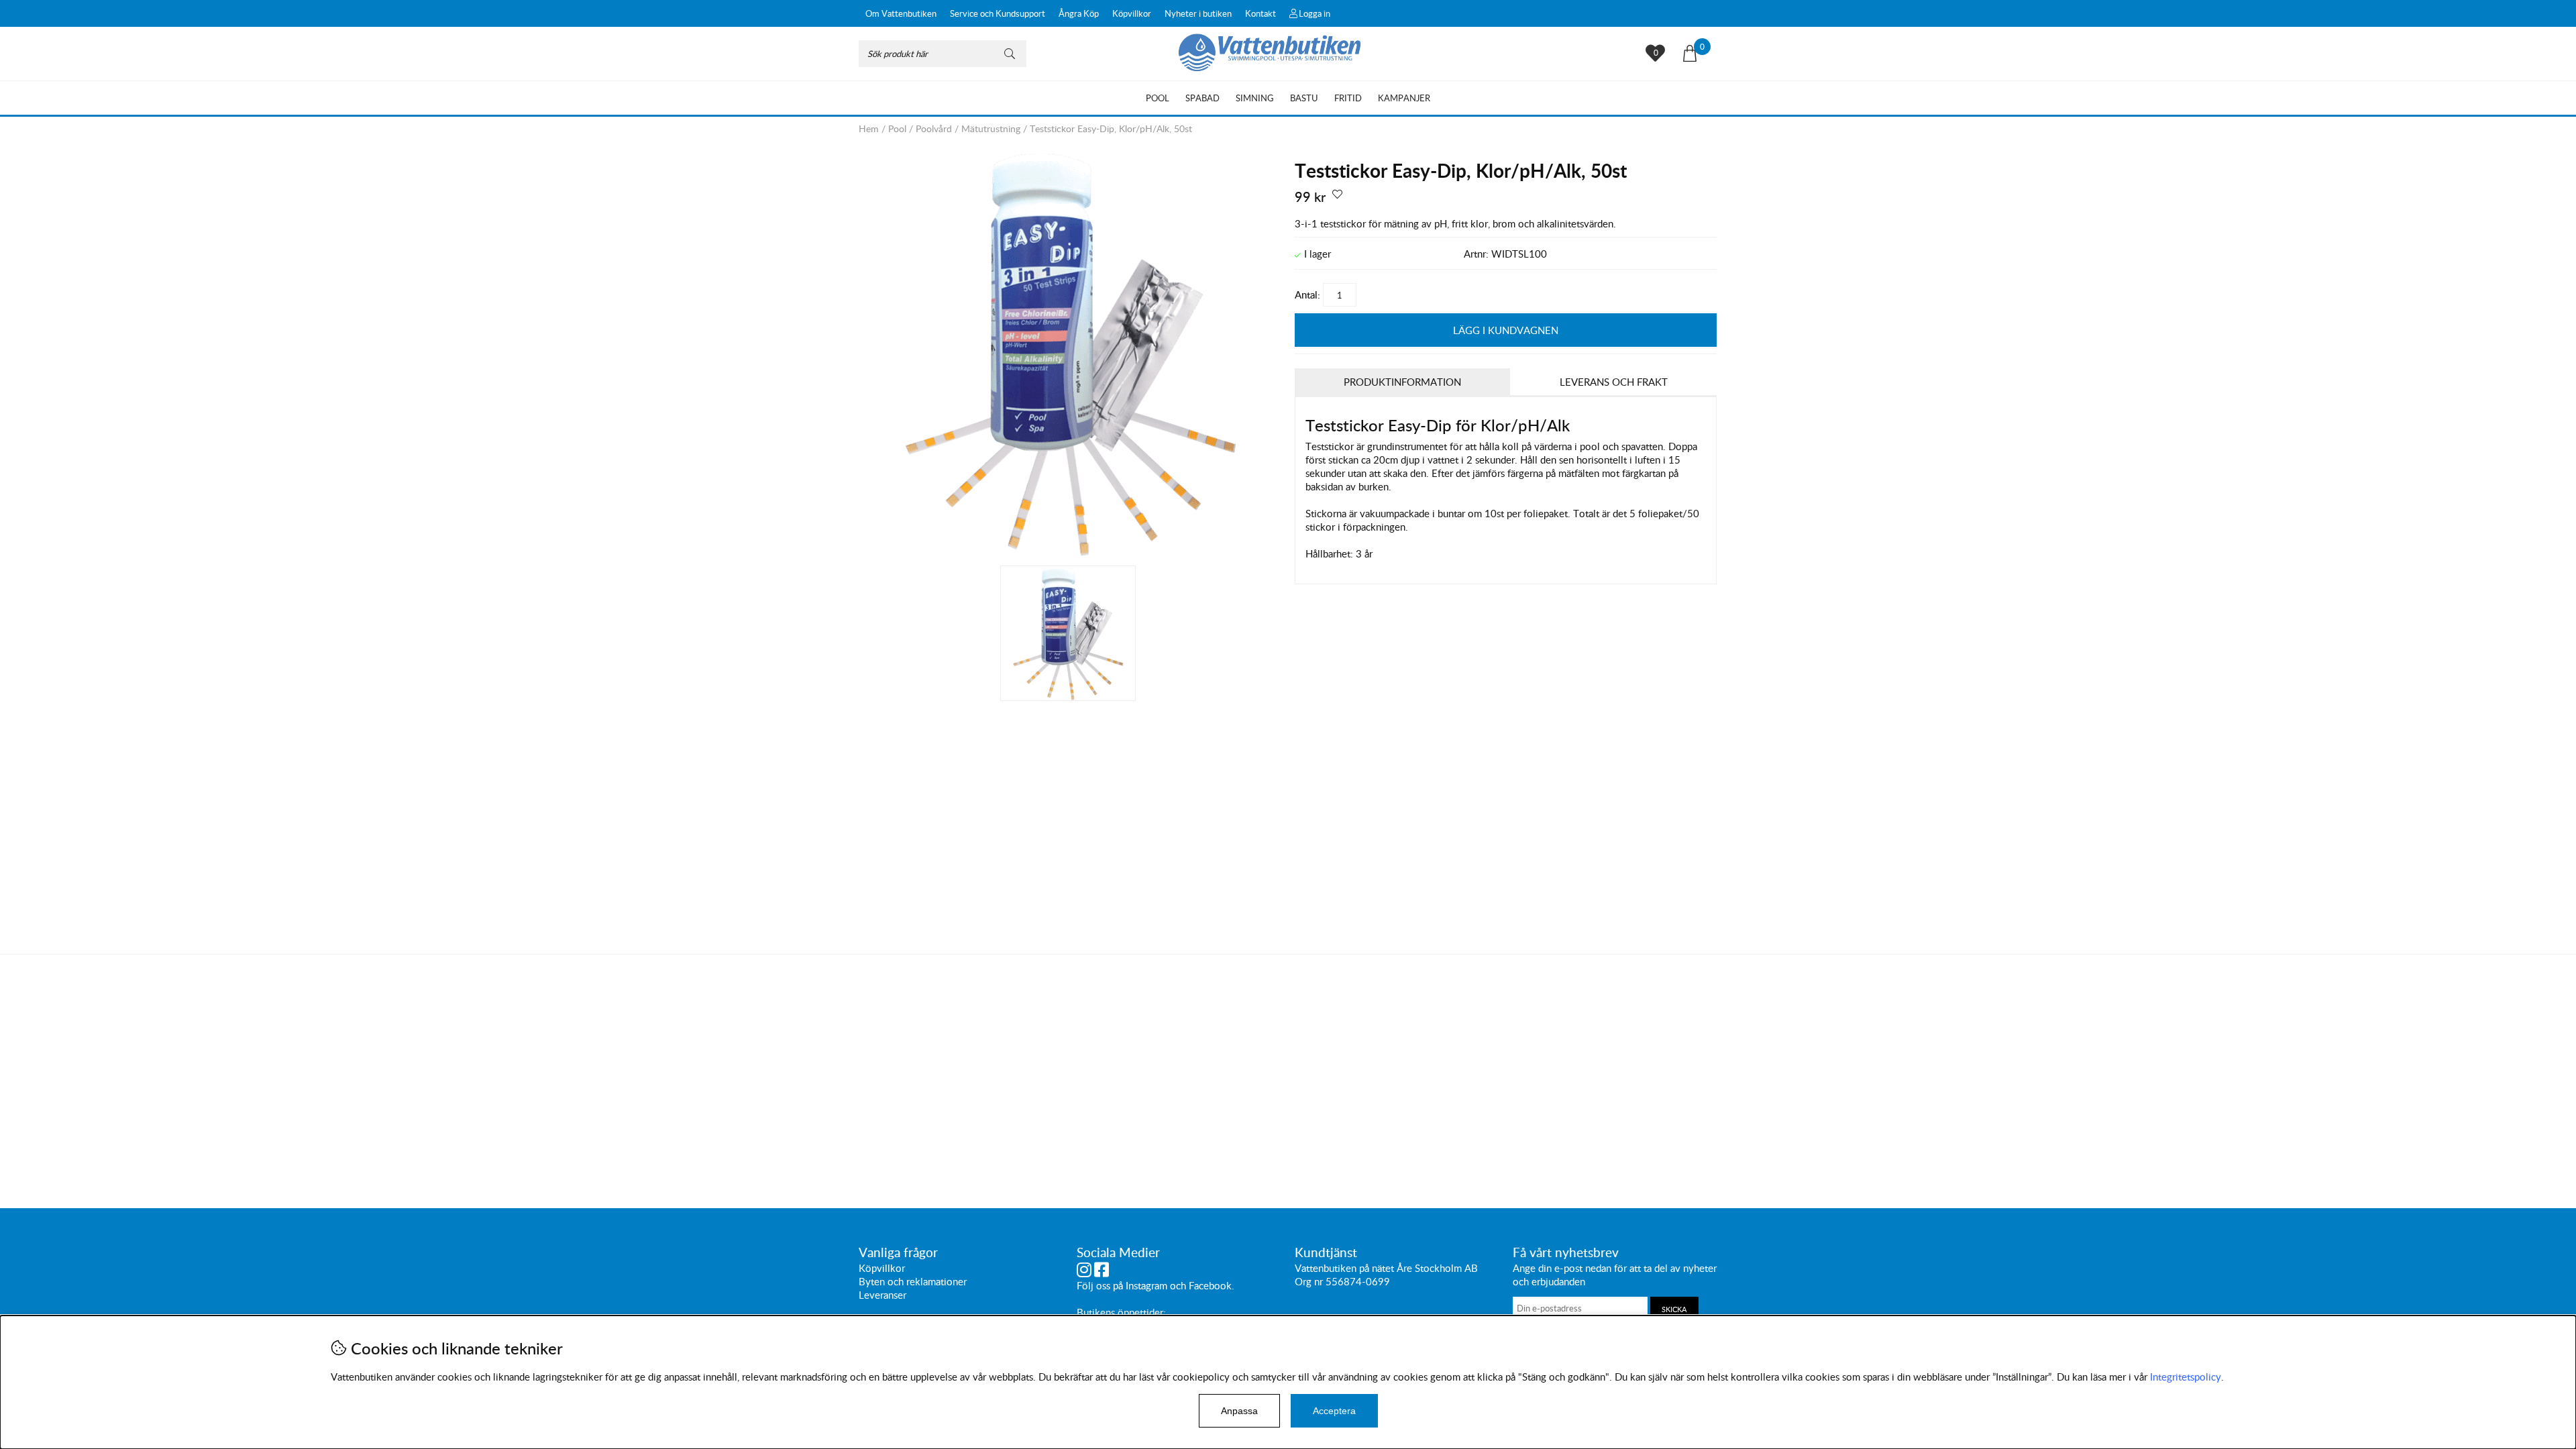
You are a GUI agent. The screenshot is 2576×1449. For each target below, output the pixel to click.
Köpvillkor (1132, 13)
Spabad (1202, 98)
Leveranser (882, 1295)
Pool (1158, 98)
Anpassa (1239, 1411)
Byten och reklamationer (913, 1281)
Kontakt (1260, 13)
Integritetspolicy (2186, 1377)
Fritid (1348, 98)
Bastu (1304, 98)
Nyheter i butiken (1198, 13)
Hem (869, 128)
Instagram (1146, 1285)
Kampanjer (1404, 98)
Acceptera (1334, 1411)
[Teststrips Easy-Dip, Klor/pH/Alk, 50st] (1070, 552)
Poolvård (934, 128)
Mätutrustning (991, 128)
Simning (1255, 98)
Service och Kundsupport (998, 13)
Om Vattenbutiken (901, 13)
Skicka (1674, 1309)
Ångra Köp (1079, 13)
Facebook (1210, 1285)
